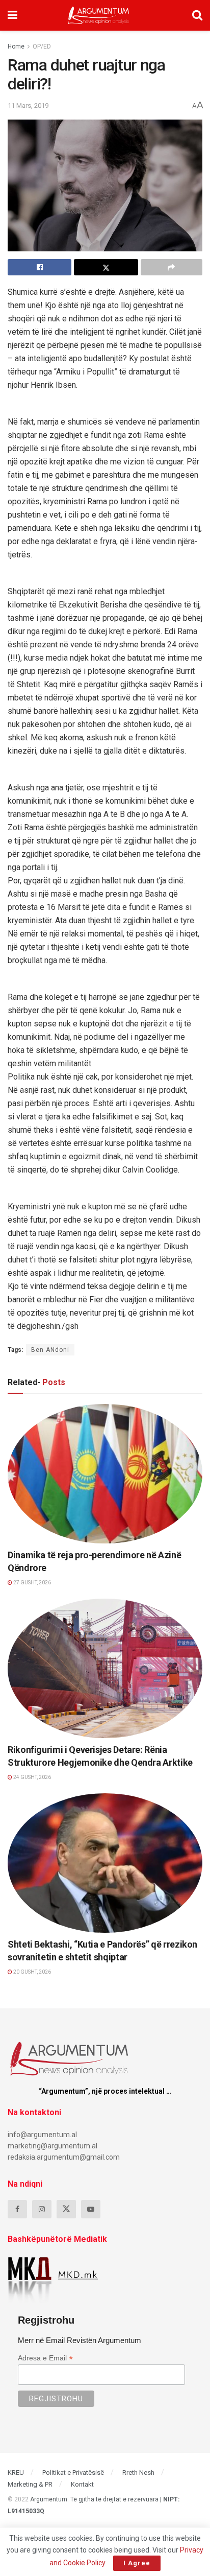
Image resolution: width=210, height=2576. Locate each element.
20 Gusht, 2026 (32, 1972)
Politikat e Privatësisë (73, 2473)
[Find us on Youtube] (91, 2209)
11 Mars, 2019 (28, 106)
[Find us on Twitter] (66, 2209)
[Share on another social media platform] (172, 267)
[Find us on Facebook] (17, 2209)
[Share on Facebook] (40, 267)
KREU (16, 2473)
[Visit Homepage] (99, 15)
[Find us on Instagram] (42, 2209)
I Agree (137, 2563)
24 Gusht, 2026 (32, 1777)
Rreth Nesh (138, 2473)
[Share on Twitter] (106, 267)
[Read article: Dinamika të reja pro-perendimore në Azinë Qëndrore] (105, 1474)
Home (16, 46)
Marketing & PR (30, 2484)
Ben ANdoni (50, 1350)
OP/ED (42, 46)
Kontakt (82, 2484)
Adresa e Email (45, 2358)
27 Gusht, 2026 (32, 1583)
